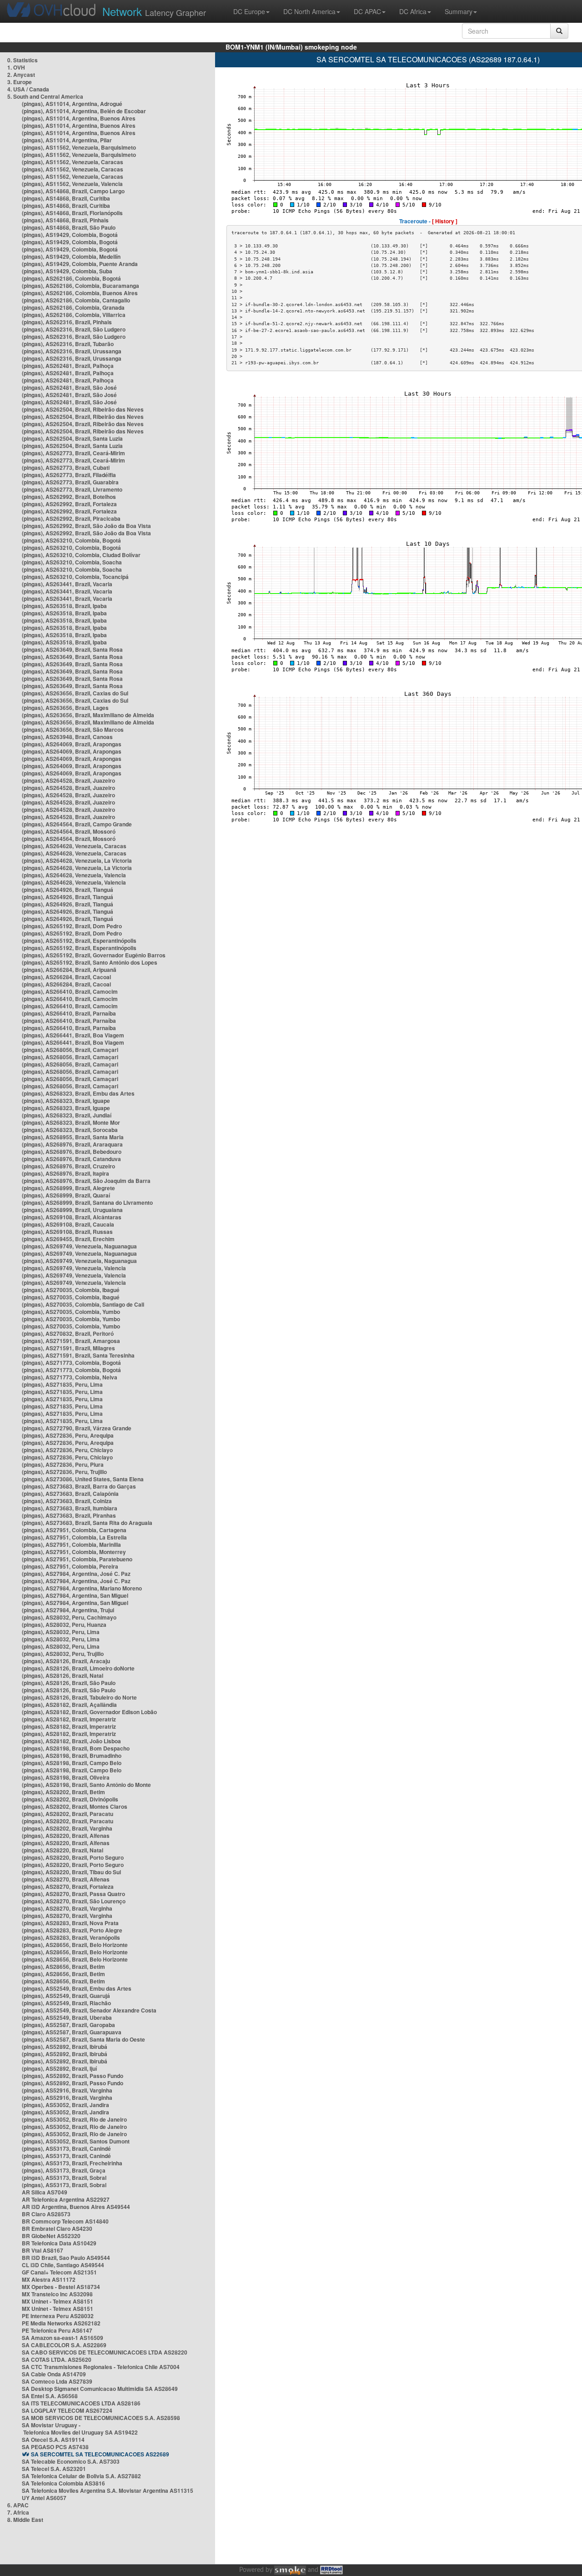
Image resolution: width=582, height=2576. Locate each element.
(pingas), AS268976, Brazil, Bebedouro (72, 1152)
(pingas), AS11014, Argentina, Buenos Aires (79, 118)
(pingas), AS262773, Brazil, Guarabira (70, 482)
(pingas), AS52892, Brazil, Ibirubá (65, 2047)
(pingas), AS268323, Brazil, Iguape (66, 1101)
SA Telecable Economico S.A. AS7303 (71, 2461)
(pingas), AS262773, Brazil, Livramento (72, 489)
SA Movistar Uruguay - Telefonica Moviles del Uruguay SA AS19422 (80, 2429)
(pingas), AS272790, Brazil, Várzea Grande (77, 1428)
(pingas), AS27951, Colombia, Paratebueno (77, 1559)
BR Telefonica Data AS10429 (59, 2243)
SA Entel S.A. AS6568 (50, 2396)
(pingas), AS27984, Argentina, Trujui (68, 1610)
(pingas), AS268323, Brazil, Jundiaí (67, 1115)
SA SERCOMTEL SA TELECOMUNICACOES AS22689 (100, 2454)
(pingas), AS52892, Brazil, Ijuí (59, 2068)
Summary (459, 11)
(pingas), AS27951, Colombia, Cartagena (74, 1530)
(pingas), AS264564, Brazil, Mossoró (69, 831)
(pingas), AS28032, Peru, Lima (61, 1632)
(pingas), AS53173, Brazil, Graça (64, 2170)
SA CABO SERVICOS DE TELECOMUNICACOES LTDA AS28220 (105, 2352)
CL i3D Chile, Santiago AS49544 (63, 2265)
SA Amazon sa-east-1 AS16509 (63, 2338)
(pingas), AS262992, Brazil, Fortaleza (69, 504)
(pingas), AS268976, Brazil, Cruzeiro (68, 1166)
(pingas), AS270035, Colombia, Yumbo (71, 1312)
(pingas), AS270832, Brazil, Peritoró (68, 1333)
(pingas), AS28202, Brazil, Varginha (67, 1828)
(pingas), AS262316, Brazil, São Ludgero (74, 329)
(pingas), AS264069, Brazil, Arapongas (72, 744)
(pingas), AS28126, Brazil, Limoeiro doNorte (78, 1668)
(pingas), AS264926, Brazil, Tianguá (68, 890)
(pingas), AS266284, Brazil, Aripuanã (69, 970)
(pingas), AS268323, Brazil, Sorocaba (70, 1130)
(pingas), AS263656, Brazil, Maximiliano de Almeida (88, 715)
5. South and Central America (45, 96)
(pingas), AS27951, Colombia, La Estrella (74, 1537)
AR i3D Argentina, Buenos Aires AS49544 (76, 2207)
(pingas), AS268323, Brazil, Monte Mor (71, 1122)
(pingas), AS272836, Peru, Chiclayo (67, 1450)
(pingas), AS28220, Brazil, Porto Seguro (73, 1857)
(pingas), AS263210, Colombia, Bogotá (71, 540)
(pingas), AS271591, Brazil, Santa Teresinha (78, 1355)
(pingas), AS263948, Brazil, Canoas (67, 737)
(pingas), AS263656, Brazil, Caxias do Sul (75, 693)
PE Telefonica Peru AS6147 (57, 2330)
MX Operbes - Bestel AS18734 (61, 2287)
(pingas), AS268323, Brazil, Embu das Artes (78, 1093)
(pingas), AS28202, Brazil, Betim (63, 1792)
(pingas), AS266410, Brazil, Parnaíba (69, 1013)
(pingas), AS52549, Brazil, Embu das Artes (77, 1988)
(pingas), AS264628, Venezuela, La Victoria (77, 860)
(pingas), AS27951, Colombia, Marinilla (71, 1545)
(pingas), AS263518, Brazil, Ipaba (64, 606)
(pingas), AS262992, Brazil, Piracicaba (71, 518)
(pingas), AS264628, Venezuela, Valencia (74, 875)
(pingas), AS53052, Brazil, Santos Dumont (76, 2141)
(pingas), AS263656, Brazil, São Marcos (73, 730)
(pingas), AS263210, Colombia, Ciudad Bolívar (81, 555)
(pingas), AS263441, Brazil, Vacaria (67, 584)
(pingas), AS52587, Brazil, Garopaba (68, 2025)
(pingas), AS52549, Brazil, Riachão (66, 2003)
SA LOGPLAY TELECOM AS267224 (67, 2410)
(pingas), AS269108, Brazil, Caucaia (68, 1224)
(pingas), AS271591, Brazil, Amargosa (71, 1341)
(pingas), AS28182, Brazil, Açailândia (69, 1705)
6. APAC (18, 2505)
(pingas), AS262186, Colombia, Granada (73, 307)
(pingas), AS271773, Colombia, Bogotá (71, 1363)
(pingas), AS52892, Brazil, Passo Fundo (73, 2076)
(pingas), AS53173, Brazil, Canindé (66, 2148)
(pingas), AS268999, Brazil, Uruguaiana (72, 1210)
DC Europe (249, 11)
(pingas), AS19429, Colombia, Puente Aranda (80, 264)
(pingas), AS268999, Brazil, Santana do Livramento (87, 1202)
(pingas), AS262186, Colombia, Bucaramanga (80, 286)
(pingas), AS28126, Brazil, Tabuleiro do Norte (79, 1697)
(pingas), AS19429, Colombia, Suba (67, 271)
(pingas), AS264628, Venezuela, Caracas (74, 846)
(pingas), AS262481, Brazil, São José (69, 387)
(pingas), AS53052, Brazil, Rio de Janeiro (74, 2119)
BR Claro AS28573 (46, 2214)
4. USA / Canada (28, 89)
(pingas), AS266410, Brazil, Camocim (70, 991)
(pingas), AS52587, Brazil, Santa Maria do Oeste (83, 2039)
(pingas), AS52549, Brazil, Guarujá (66, 1996)
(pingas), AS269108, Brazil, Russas (67, 1232)
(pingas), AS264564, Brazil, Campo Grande (77, 824)
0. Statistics (23, 60)
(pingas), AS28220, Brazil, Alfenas (66, 1836)
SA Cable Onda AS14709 (54, 2374)
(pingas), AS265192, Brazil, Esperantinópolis (79, 941)
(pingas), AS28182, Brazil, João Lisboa (71, 1741)
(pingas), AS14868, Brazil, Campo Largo (73, 191)
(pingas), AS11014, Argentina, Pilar (67, 140)
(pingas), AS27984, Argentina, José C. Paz (76, 1574)
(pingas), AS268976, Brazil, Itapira (65, 1173)
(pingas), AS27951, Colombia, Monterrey (74, 1552)
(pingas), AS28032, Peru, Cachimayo (69, 1617)
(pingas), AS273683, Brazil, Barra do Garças (79, 1486)
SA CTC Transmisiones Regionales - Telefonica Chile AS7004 (101, 2367)
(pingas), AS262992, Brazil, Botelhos (69, 497)
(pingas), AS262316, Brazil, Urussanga (72, 351)
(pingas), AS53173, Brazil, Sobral (64, 2178)
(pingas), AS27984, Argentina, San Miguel (75, 1595)
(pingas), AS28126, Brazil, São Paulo (69, 1683)
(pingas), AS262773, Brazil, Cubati (66, 468)
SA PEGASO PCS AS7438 (55, 2447)
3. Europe (20, 82)
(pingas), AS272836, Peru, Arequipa (68, 1435)
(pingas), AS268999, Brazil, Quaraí (66, 1195)
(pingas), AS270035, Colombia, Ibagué (71, 1290)
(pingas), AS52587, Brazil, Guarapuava (72, 2032)
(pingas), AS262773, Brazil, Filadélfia (69, 475)
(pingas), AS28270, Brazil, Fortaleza (68, 1887)
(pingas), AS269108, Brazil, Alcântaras (72, 1217)
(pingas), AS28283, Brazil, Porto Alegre (72, 1930)
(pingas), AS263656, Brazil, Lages (65, 708)
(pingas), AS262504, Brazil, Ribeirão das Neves (83, 409)
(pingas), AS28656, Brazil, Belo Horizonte (75, 1945)
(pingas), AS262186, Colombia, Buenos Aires (80, 293)
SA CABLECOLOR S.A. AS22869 (64, 2345)
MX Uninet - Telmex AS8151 (58, 2301)
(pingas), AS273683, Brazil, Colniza (67, 1501)
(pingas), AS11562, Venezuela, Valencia (72, 184)
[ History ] (445, 221)
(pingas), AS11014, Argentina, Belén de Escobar (84, 111)
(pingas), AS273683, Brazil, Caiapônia (70, 1494)
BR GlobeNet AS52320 (51, 2236)
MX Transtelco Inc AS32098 (57, 2294)
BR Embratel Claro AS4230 (57, 2229)
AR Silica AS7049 (45, 2192)
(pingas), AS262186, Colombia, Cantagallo (76, 300)
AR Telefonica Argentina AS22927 (66, 2199)
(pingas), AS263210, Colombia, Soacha (72, 562)
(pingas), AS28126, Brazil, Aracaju (66, 1661)
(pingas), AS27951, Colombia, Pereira (70, 1566)
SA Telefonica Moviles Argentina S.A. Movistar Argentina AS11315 (108, 2490)
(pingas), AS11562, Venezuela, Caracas (73, 162)
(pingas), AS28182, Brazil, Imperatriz (69, 1719)
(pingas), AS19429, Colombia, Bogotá (70, 235)
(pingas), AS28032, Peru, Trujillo (63, 1654)
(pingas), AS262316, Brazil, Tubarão (68, 344)
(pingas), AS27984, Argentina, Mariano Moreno (82, 1588)
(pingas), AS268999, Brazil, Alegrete (68, 1188)
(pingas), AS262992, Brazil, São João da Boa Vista (86, 526)
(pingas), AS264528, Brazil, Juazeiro (68, 780)
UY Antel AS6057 (44, 2498)
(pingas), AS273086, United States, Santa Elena (83, 1479)
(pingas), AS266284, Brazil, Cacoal (66, 977)
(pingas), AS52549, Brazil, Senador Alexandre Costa (89, 2010)
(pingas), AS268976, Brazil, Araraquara (72, 1144)
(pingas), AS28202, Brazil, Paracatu (68, 1814)
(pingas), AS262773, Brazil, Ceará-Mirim (73, 453)
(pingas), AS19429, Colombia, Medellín (71, 257)
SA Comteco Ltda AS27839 (57, 2381)
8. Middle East (25, 2520)
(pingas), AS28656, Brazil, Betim (63, 1967)
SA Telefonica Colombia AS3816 (63, 2483)
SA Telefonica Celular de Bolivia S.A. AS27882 (81, 2476)
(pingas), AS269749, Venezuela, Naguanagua (79, 1246)
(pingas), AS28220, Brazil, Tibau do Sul (71, 1872)
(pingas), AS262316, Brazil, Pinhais (67, 322)
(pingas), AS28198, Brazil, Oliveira (66, 1777)
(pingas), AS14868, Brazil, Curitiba (66, 198)
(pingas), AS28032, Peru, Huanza (64, 1625)
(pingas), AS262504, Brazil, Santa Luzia (72, 438)
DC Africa (413, 11)
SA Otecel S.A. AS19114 (53, 2440)
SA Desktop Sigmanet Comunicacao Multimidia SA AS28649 (100, 2389)
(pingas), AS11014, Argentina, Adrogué (72, 104)
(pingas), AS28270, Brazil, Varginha (67, 1908)
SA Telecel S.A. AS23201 (54, 2469)
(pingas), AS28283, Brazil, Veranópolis (71, 1937)
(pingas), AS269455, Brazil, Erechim (68, 1239)
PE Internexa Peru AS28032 (58, 2316)
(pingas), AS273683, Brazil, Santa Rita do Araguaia (87, 1523)
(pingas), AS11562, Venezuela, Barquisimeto (79, 147)
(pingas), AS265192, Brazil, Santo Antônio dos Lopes (90, 962)
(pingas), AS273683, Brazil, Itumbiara (70, 1508)
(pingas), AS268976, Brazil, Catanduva (71, 1159)
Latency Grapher (154, 11)
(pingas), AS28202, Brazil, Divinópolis (70, 1799)
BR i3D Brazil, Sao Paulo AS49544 (66, 2258)
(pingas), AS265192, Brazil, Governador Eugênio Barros (94, 955)
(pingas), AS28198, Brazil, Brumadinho (72, 1756)
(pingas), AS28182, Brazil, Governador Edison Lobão (89, 1712)
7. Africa (18, 2512)
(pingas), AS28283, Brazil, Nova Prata (70, 1923)
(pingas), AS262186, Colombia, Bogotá (71, 278)
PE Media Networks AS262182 (61, 2323)
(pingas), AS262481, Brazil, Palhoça (68, 366)
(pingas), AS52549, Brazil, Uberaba (67, 2018)
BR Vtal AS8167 (43, 2250)
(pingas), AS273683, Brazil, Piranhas (69, 1515)
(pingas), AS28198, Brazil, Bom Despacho (76, 1748)
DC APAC (367, 11)
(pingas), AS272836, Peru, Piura (63, 1464)
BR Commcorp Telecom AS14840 (65, 2221)
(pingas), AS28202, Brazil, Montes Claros (75, 1806)
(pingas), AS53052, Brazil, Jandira (65, 2105)
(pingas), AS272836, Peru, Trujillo (64, 1472)
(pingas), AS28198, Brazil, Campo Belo (72, 1763)
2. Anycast (21, 75)
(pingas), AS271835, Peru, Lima (62, 1384)
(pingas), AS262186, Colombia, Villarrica (74, 315)
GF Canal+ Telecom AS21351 (59, 2272)
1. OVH (16, 67)
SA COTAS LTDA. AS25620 (57, 2360)
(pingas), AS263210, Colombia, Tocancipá (75, 577)
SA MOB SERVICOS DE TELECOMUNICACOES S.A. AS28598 (101, 2418)
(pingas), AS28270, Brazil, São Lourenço (74, 1901)
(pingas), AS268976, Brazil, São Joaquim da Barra (86, 1181)
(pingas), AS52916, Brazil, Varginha (67, 2090)
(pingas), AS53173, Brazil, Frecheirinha (72, 2163)
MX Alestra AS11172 (49, 2279)
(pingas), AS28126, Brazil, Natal (63, 1675)
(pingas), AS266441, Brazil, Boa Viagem (73, 1035)
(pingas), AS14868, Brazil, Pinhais (65, 220)
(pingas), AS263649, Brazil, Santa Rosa (72, 649)
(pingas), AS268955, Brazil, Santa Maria (73, 1137)
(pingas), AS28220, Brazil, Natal (63, 1850)
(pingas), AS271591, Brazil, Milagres (68, 1348)
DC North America (309, 11)
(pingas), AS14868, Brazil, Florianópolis (72, 213)
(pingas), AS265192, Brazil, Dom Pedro (72, 926)
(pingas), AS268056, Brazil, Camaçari (70, 1050)
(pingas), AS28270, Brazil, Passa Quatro (73, 1894)
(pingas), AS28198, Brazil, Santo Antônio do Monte (86, 1785)
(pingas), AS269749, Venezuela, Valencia (74, 1268)
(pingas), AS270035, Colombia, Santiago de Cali (83, 1304)
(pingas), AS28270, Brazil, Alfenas (66, 1879)
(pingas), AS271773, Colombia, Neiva (70, 1377)
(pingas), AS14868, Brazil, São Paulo (69, 227)
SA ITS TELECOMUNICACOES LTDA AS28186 (81, 2403)
